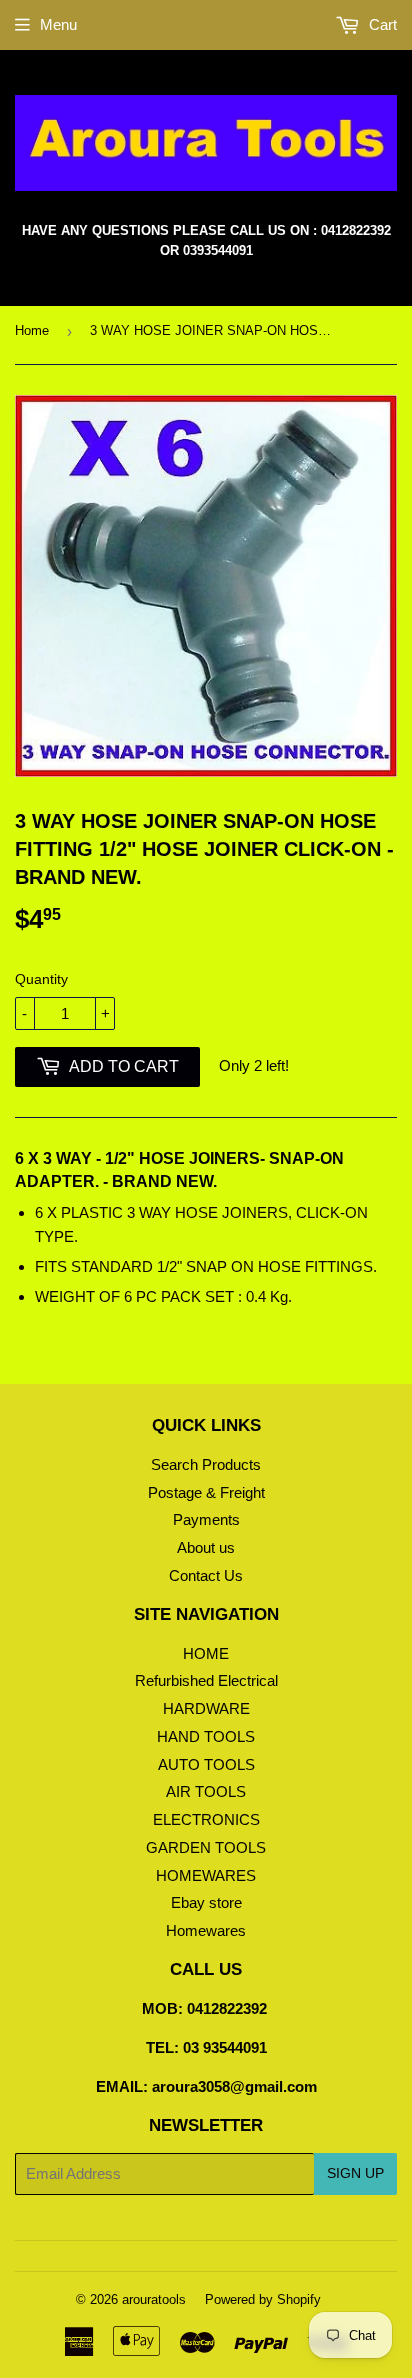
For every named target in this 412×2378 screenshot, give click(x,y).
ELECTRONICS (206, 1819)
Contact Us (206, 1575)
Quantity (41, 979)
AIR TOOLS (206, 1791)
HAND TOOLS (206, 1736)
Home (32, 330)
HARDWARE (206, 1708)
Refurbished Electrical (206, 1680)
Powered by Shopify (263, 2299)
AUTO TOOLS (206, 1764)
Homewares (206, 1930)
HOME (206, 1653)
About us (206, 1547)
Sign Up (355, 2173)
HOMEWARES (206, 1875)
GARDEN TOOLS (206, 1847)
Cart (381, 24)
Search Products (206, 1464)
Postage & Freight (206, 1492)
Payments (206, 1519)
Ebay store (206, 1902)
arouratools (154, 2299)
